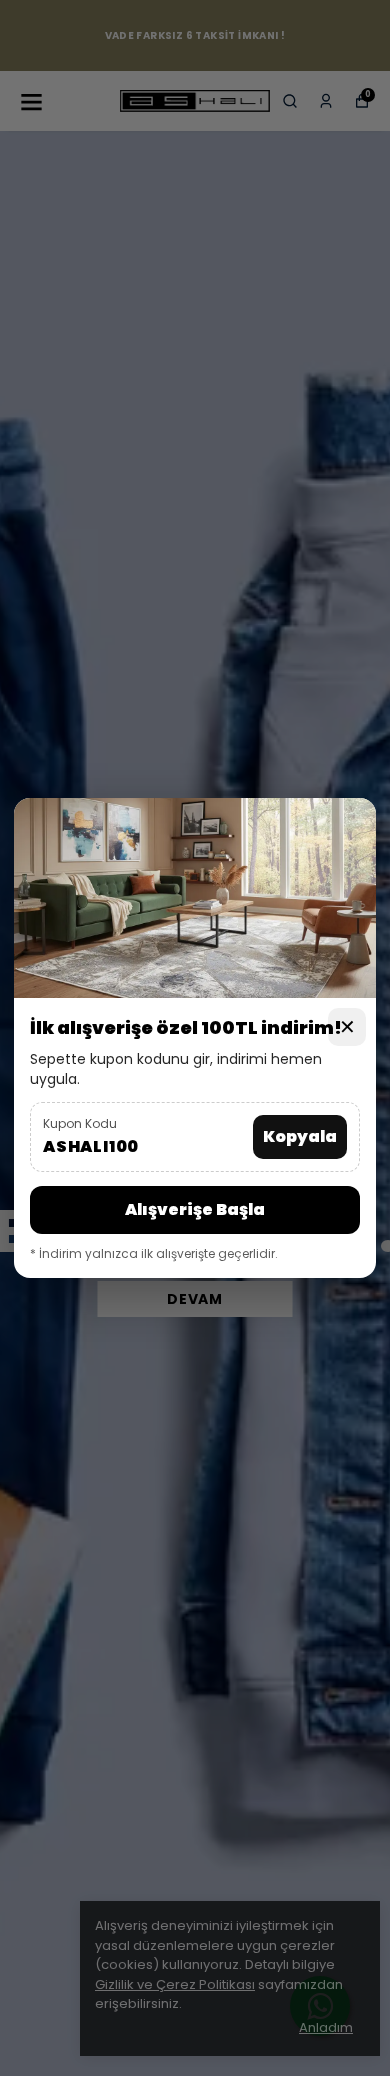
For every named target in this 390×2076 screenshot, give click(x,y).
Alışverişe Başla (195, 1209)
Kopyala (300, 1136)
